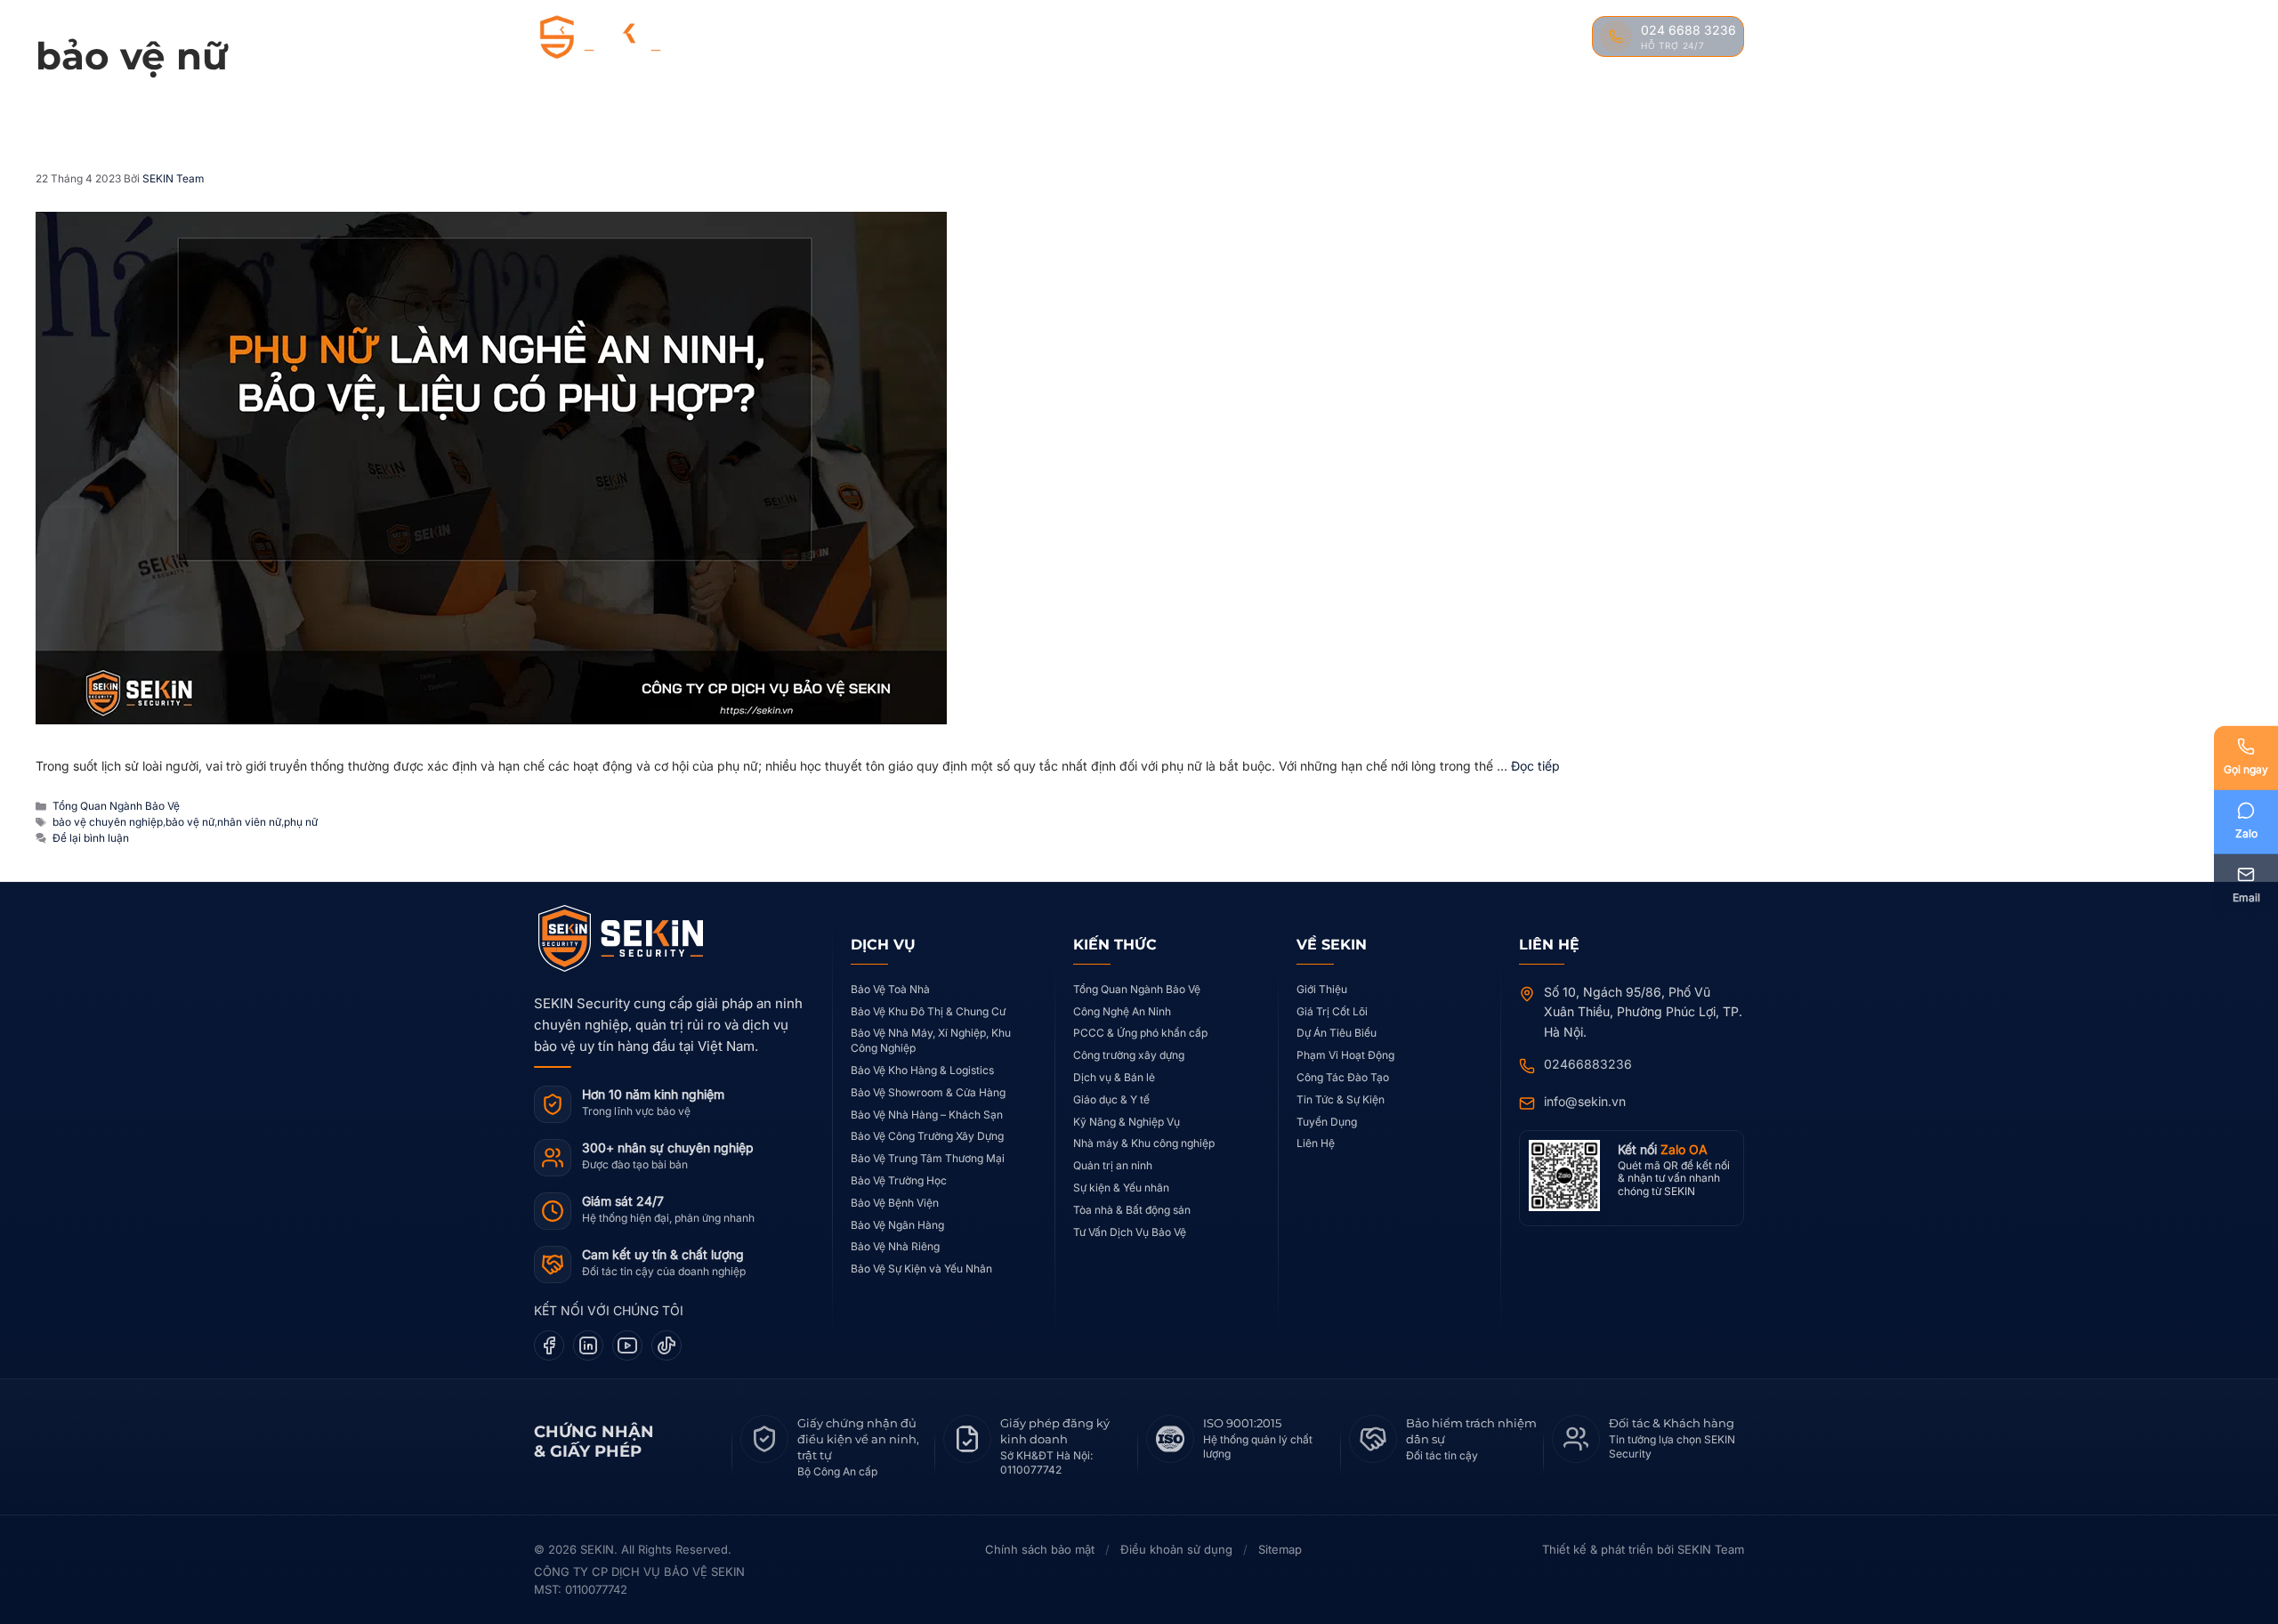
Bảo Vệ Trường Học (899, 1180)
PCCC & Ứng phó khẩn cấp (1140, 1033)
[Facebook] (549, 1345)
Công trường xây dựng (1129, 1055)
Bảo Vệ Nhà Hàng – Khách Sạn (927, 1115)
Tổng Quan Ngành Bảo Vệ (116, 806)
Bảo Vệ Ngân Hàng (897, 1225)
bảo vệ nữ (190, 822)
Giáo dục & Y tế (1111, 1099)
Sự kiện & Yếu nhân (1121, 1188)
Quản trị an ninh (1113, 1165)
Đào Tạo (1385, 37)
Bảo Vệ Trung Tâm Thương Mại (928, 1158)
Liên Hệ (1544, 37)
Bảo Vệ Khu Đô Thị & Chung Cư (928, 1011)
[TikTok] (666, 1345)
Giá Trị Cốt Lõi (1332, 1011)
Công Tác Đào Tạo (1343, 1077)
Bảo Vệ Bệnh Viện (895, 1203)
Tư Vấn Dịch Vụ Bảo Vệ (1130, 1232)
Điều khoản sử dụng (1176, 1549)
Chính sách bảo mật (1040, 1549)
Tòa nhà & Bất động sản (1132, 1210)
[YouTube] (627, 1345)
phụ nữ (301, 822)
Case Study (1098, 37)
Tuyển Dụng (1327, 1122)
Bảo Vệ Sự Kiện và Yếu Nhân (921, 1268)
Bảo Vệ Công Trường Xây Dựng (927, 1136)
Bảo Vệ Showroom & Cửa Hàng (928, 1092)
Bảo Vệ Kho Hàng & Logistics (922, 1070)
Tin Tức (1467, 37)
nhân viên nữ (249, 822)
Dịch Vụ (988, 37)
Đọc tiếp (1535, 766)
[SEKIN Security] (621, 38)
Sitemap (1280, 1549)
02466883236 (1588, 1064)
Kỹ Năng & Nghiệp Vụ (1127, 1122)
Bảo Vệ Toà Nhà (890, 989)
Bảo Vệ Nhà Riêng (895, 1246)
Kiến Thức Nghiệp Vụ (1239, 37)
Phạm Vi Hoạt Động (1345, 1055)
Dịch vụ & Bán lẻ (1114, 1077)
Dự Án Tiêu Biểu (1337, 1033)
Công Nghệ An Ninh (1122, 1011)
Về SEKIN (905, 37)
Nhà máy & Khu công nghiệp (1144, 1143)
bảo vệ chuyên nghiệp (108, 822)
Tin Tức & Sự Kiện (1341, 1099)
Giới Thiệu (1322, 989)
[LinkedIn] (588, 1345)
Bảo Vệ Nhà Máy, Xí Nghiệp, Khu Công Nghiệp (931, 1040)
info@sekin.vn (1585, 1101)
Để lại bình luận (91, 838)
